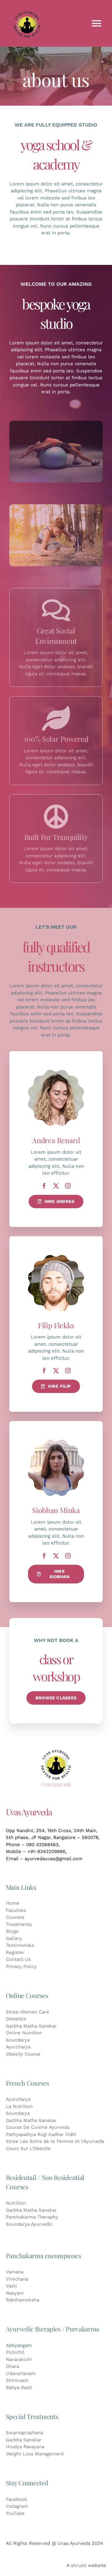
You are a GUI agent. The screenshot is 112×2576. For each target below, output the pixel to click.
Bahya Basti (19, 2387)
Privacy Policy (21, 1966)
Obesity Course (23, 2054)
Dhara (12, 2366)
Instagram (17, 2506)
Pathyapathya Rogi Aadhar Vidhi (41, 2134)
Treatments (19, 1924)
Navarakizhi (19, 2359)
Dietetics (16, 2019)
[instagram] (68, 1186)
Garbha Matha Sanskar (31, 2026)
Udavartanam (21, 2373)
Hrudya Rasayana (25, 2447)
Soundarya (18, 2040)
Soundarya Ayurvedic (29, 2224)
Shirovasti (17, 2380)
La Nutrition (19, 2106)
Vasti (11, 2286)
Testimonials (20, 1945)
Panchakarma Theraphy (32, 2217)
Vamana (15, 2272)
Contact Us (18, 1959)
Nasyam (15, 2293)
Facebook (17, 2499)
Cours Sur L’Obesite (28, 2148)
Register (15, 1952)
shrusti (79, 2565)
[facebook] (44, 1186)
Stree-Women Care (28, 2012)
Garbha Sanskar (24, 2440)
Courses (15, 1917)
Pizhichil (15, 2352)
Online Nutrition (24, 2033)
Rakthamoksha (23, 2300)
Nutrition (16, 2203)
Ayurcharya (18, 2047)
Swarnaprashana (24, 2433)
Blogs (12, 1931)
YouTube (15, 2513)
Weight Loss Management (35, 2454)
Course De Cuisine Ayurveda (38, 2127)
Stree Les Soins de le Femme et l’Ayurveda (55, 2141)
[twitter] (56, 1186)
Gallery (14, 1938)
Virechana (17, 2279)
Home (13, 1903)
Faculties (16, 1910)
